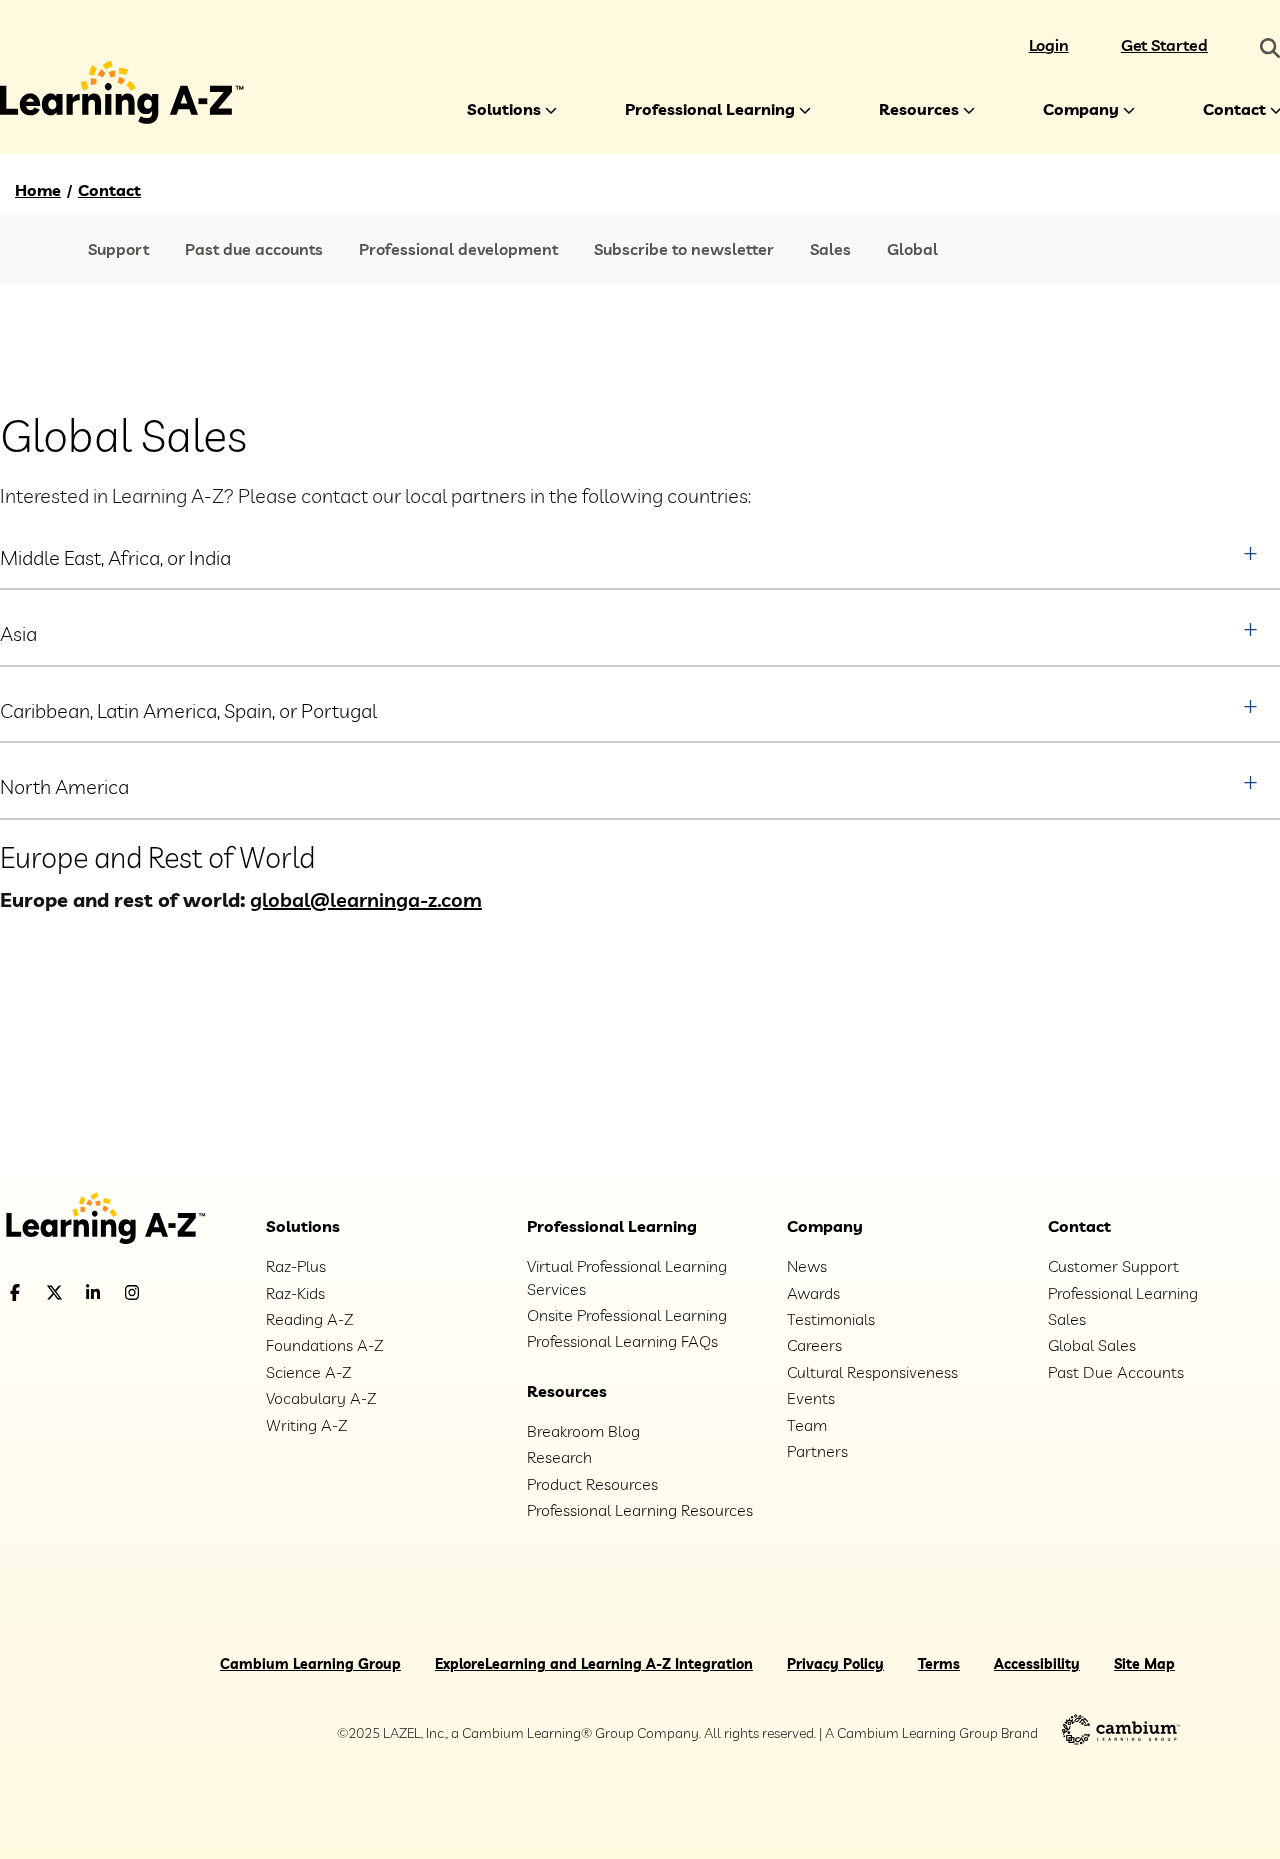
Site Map (1144, 1664)
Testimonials (831, 1319)
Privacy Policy (835, 1664)
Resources (919, 109)
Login (1049, 45)
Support (118, 249)
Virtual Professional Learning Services (627, 1277)
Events (811, 1398)
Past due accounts (254, 249)
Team (807, 1425)
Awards (813, 1293)
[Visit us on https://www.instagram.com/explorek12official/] (183, 1292)
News (807, 1266)
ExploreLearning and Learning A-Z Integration (594, 1664)
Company (1081, 109)
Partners (817, 1451)
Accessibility (1037, 1664)
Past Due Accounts (1116, 1372)
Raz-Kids (295, 1293)
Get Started (1164, 45)
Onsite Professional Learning (627, 1315)
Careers (814, 1345)
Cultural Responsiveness (872, 1372)
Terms (939, 1664)
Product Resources (592, 1484)
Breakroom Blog (583, 1431)
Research (559, 1457)
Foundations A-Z (324, 1345)
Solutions (504, 109)
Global (912, 249)
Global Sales (1092, 1345)
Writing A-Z (306, 1425)
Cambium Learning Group (310, 1664)
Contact (109, 190)
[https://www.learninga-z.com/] (118, 1220)
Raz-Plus (296, 1266)
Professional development (458, 249)
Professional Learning (710, 109)
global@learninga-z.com (366, 899)
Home (38, 190)
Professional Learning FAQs (622, 1341)
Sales (830, 249)
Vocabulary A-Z (321, 1398)
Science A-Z (308, 1372)
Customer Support (1113, 1266)
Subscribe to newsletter (684, 249)
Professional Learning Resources (640, 1510)
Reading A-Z (309, 1319)
